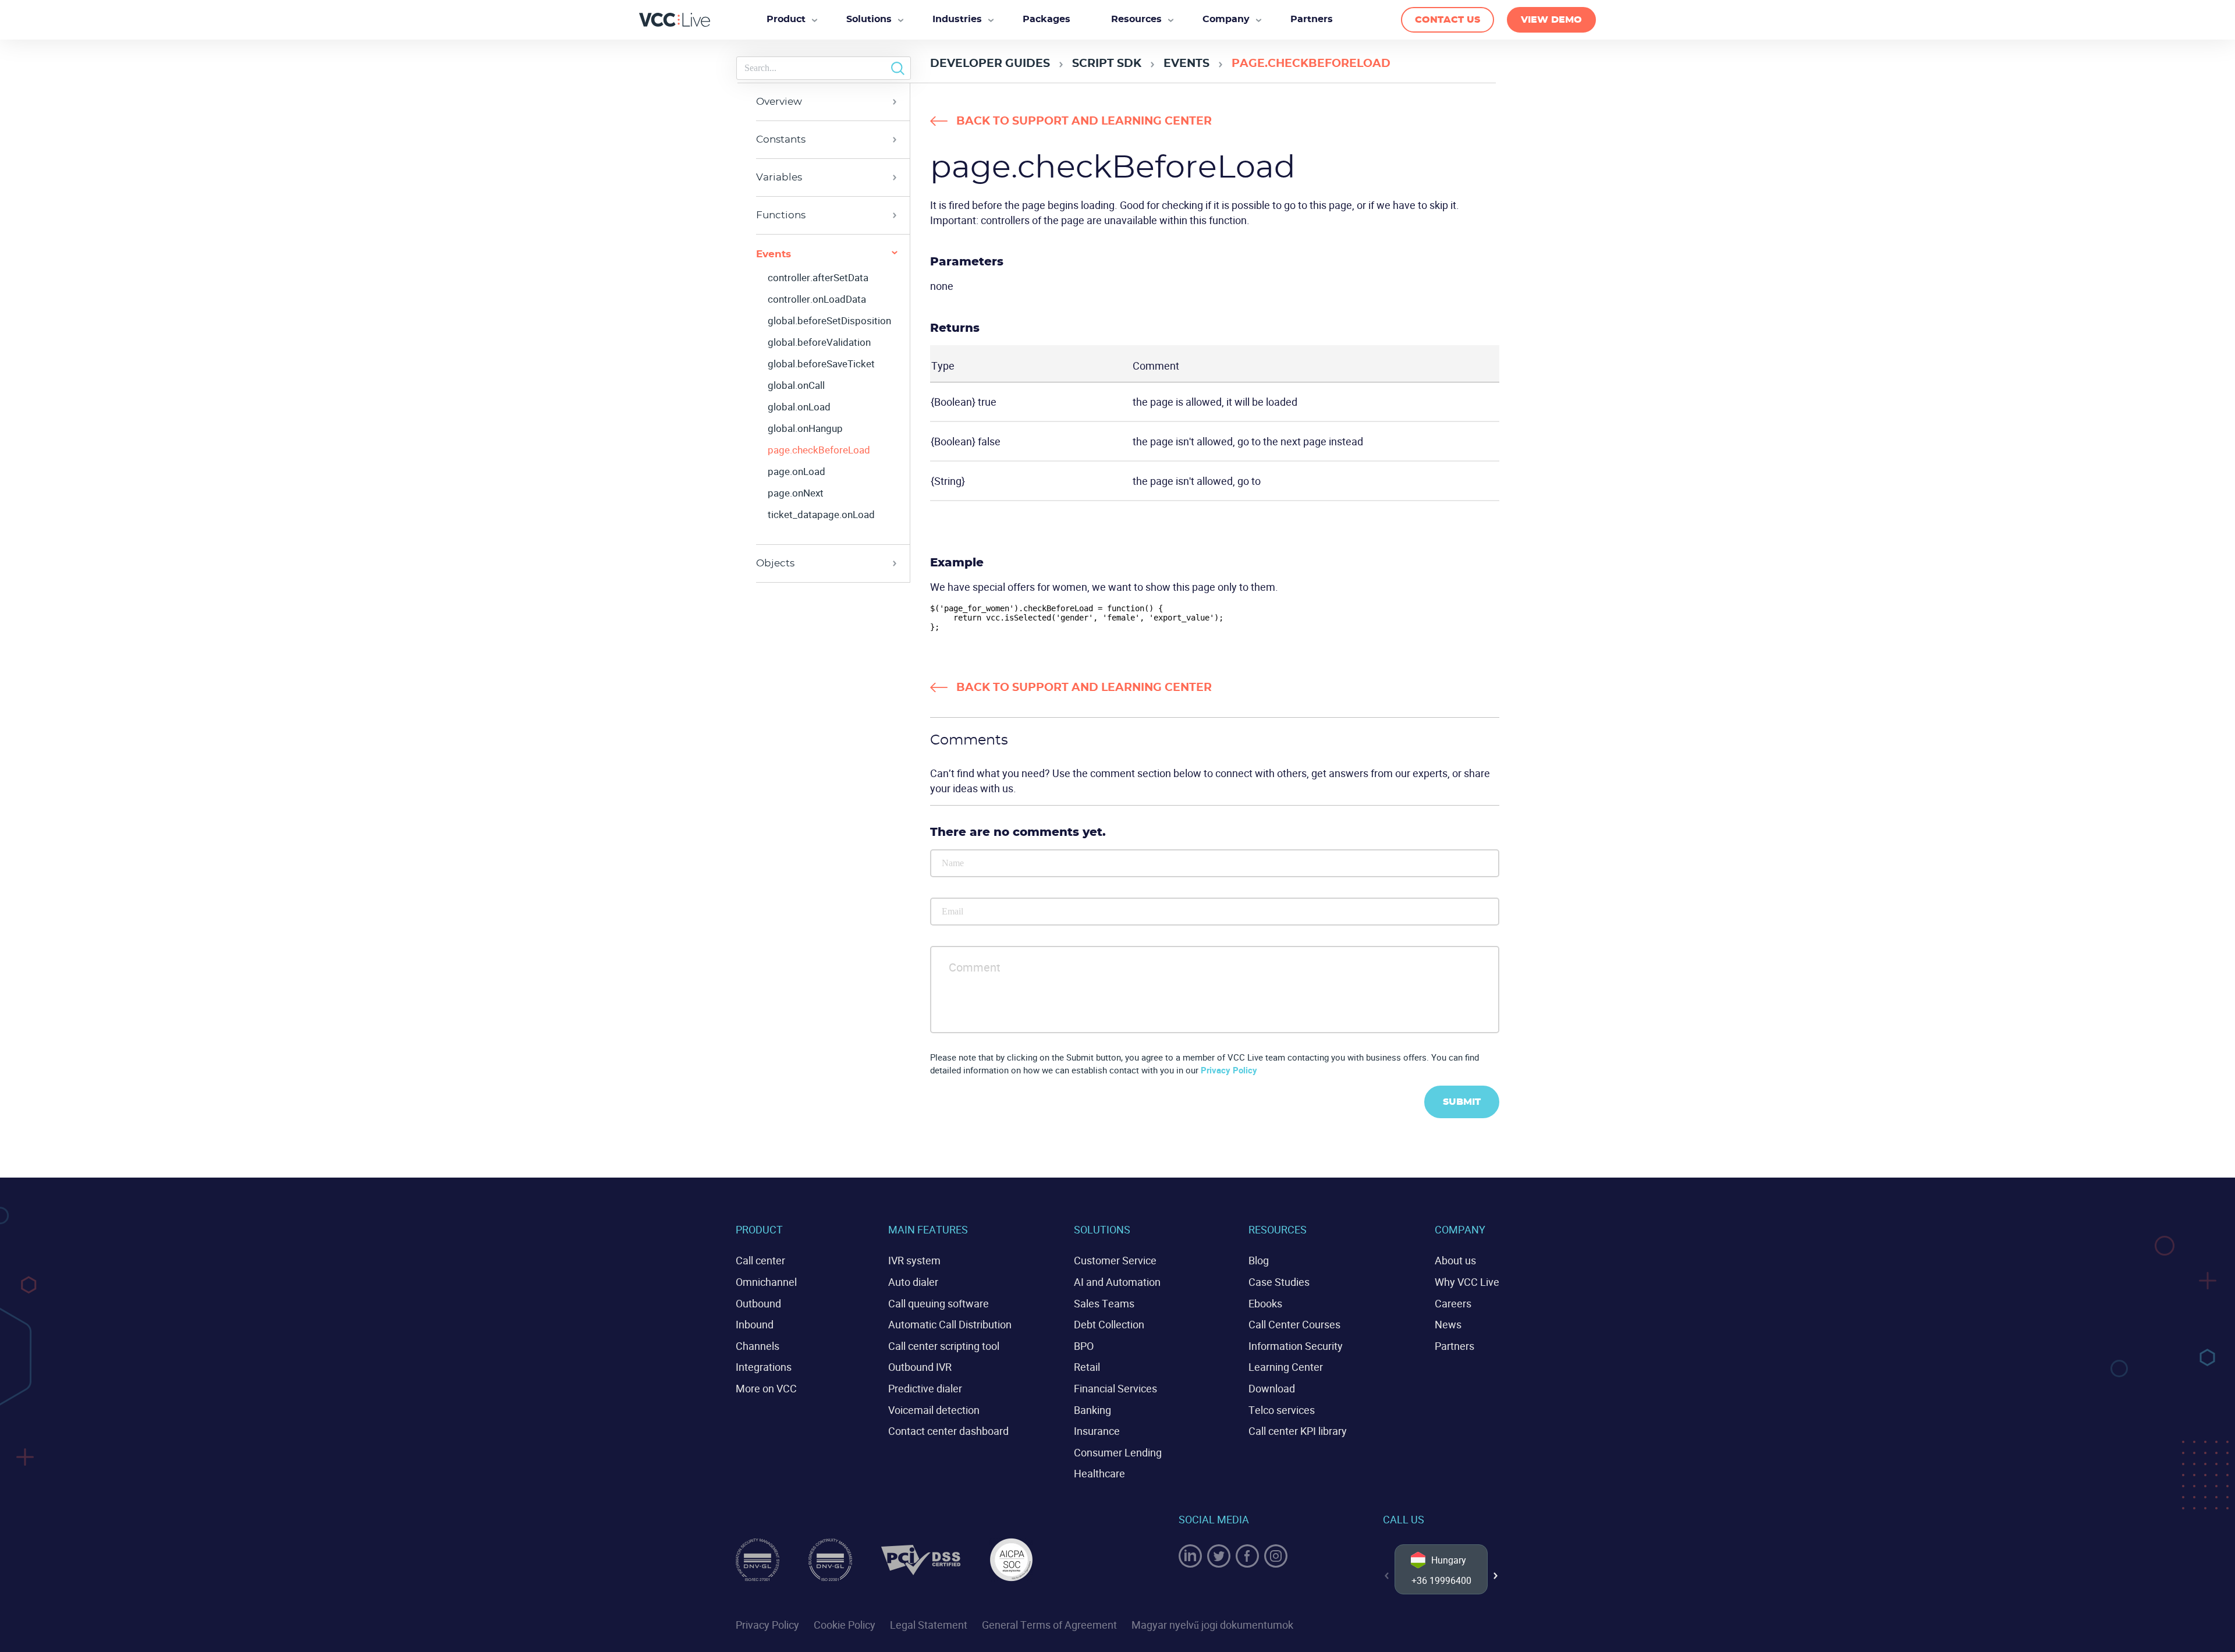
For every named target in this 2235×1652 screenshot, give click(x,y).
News (1448, 1324)
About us (1455, 1260)
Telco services (1282, 1410)
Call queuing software (939, 1303)
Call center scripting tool (944, 1346)
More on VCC (766, 1388)
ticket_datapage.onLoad (821, 515)
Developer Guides (990, 64)
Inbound (755, 1324)
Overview (779, 102)
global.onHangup (805, 428)
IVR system (914, 1260)
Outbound (758, 1303)
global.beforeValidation (819, 342)
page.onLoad (797, 472)
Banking (1092, 1410)
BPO (1084, 1346)
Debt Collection (1109, 1324)
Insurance (1097, 1431)
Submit (1462, 1102)
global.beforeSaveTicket (821, 364)
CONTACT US (1448, 20)
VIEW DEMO (1551, 20)
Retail (1087, 1367)
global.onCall (796, 385)
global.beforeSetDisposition (829, 321)
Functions (781, 215)
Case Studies (1279, 1282)
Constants (781, 139)
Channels (758, 1346)
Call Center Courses (1294, 1324)
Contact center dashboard (948, 1431)
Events (1186, 64)
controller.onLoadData (817, 299)
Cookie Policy (845, 1625)
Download (1272, 1388)
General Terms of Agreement (1049, 1625)
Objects (775, 563)
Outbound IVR (920, 1367)
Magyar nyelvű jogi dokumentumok (1212, 1625)
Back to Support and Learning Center (1084, 121)
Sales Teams (1104, 1303)
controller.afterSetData (818, 278)
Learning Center (1286, 1367)
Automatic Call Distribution (950, 1324)
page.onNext (796, 493)
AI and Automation (1117, 1282)
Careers (1453, 1303)
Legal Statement (929, 1625)
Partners (1454, 1346)
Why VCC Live (1467, 1282)
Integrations (764, 1367)
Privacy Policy (1229, 1070)
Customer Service (1115, 1260)
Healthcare (1099, 1473)
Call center (760, 1260)
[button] (1496, 1576)
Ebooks (1265, 1303)
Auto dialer (913, 1282)
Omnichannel (766, 1282)
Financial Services (1115, 1388)
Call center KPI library (1298, 1431)
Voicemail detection (934, 1410)
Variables (779, 177)
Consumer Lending (1118, 1452)
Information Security (1296, 1346)
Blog (1259, 1260)
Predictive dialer (925, 1388)
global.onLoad (799, 407)
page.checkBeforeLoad (819, 450)
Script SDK (1107, 64)
